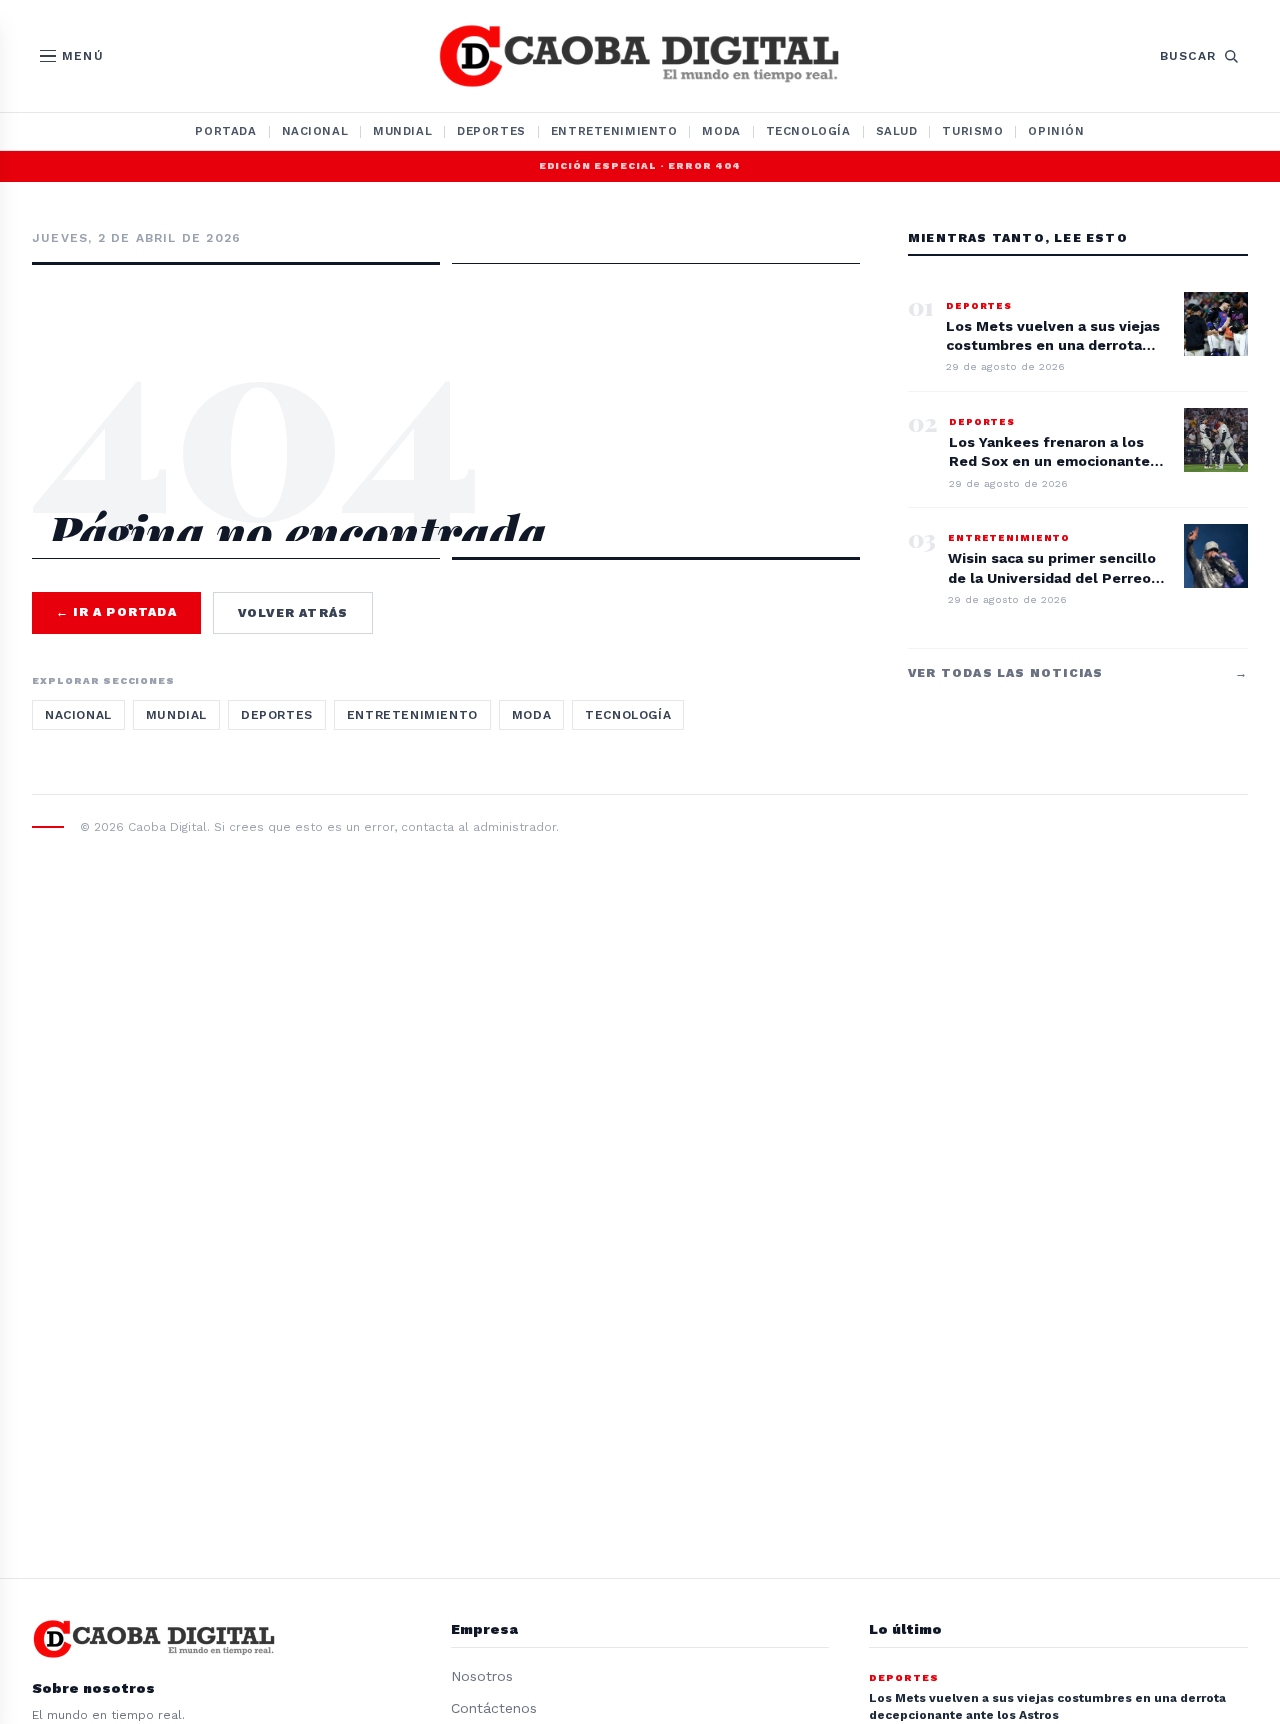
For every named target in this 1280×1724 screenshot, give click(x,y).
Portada (225, 131)
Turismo (972, 131)
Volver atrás (293, 613)
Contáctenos (494, 1708)
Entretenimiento (614, 131)
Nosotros (482, 1676)
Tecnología (808, 131)
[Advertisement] (446, 352)
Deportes (491, 131)
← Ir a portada (116, 612)
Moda (721, 131)
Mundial (402, 131)
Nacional (315, 131)
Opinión (1056, 131)
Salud (897, 131)
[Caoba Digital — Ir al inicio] (639, 56)
